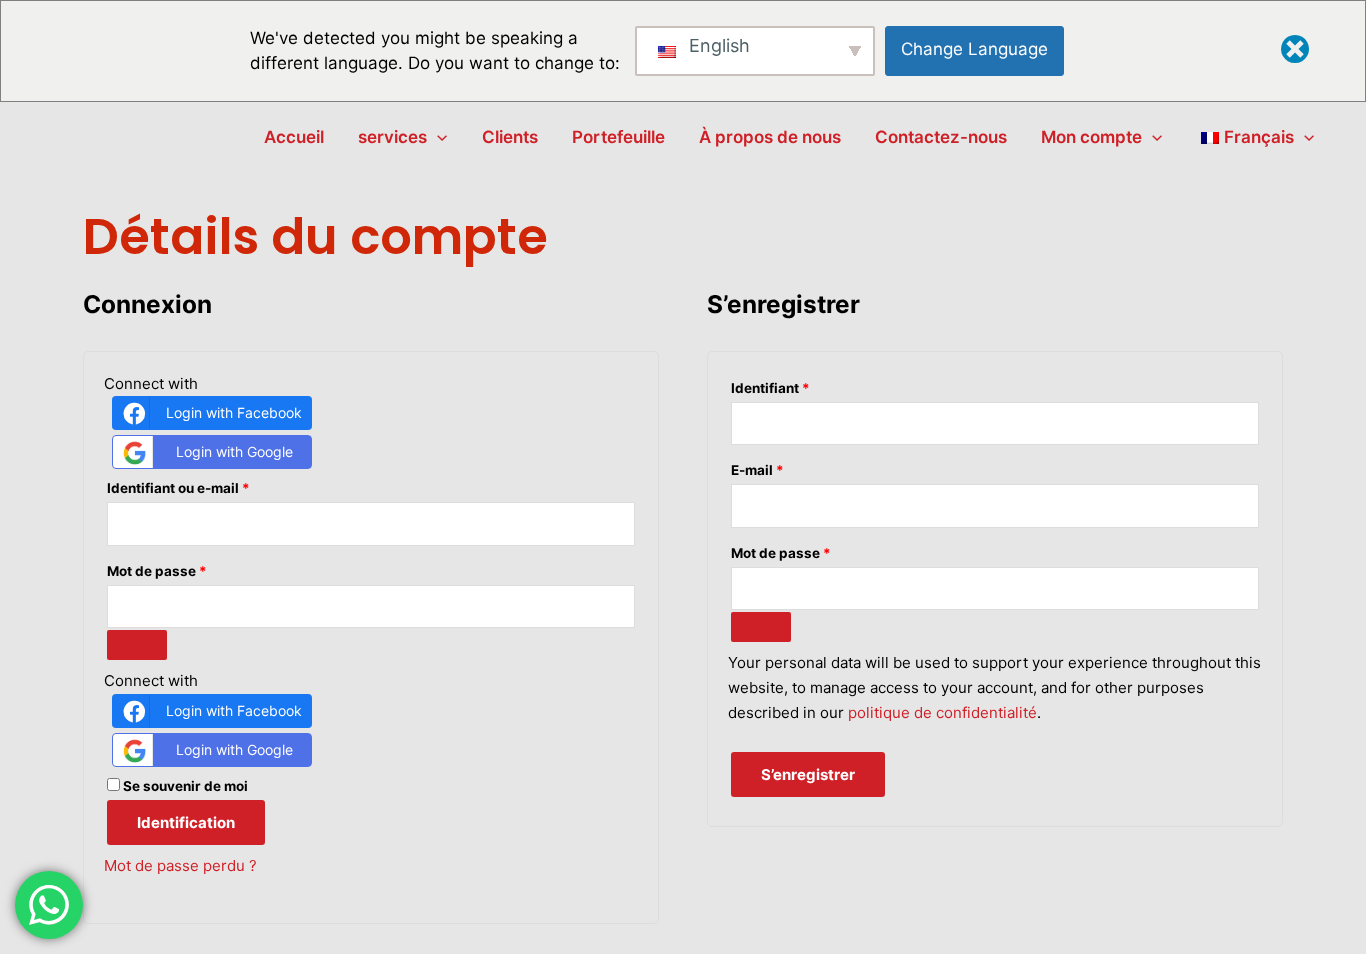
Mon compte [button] (1091, 137)
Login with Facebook (234, 412)
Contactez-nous (941, 137)
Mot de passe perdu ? (180, 865)
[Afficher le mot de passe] (137, 645)
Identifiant (808, 385)
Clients (510, 137)
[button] (437, 137)
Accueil (294, 137)
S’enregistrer (808, 774)
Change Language (974, 49)
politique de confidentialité (942, 712)
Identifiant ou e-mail (216, 485)
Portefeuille (618, 137)
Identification (186, 822)
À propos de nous (770, 137)
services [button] (392, 137)
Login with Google (234, 451)
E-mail (795, 467)
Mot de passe (194, 568)
